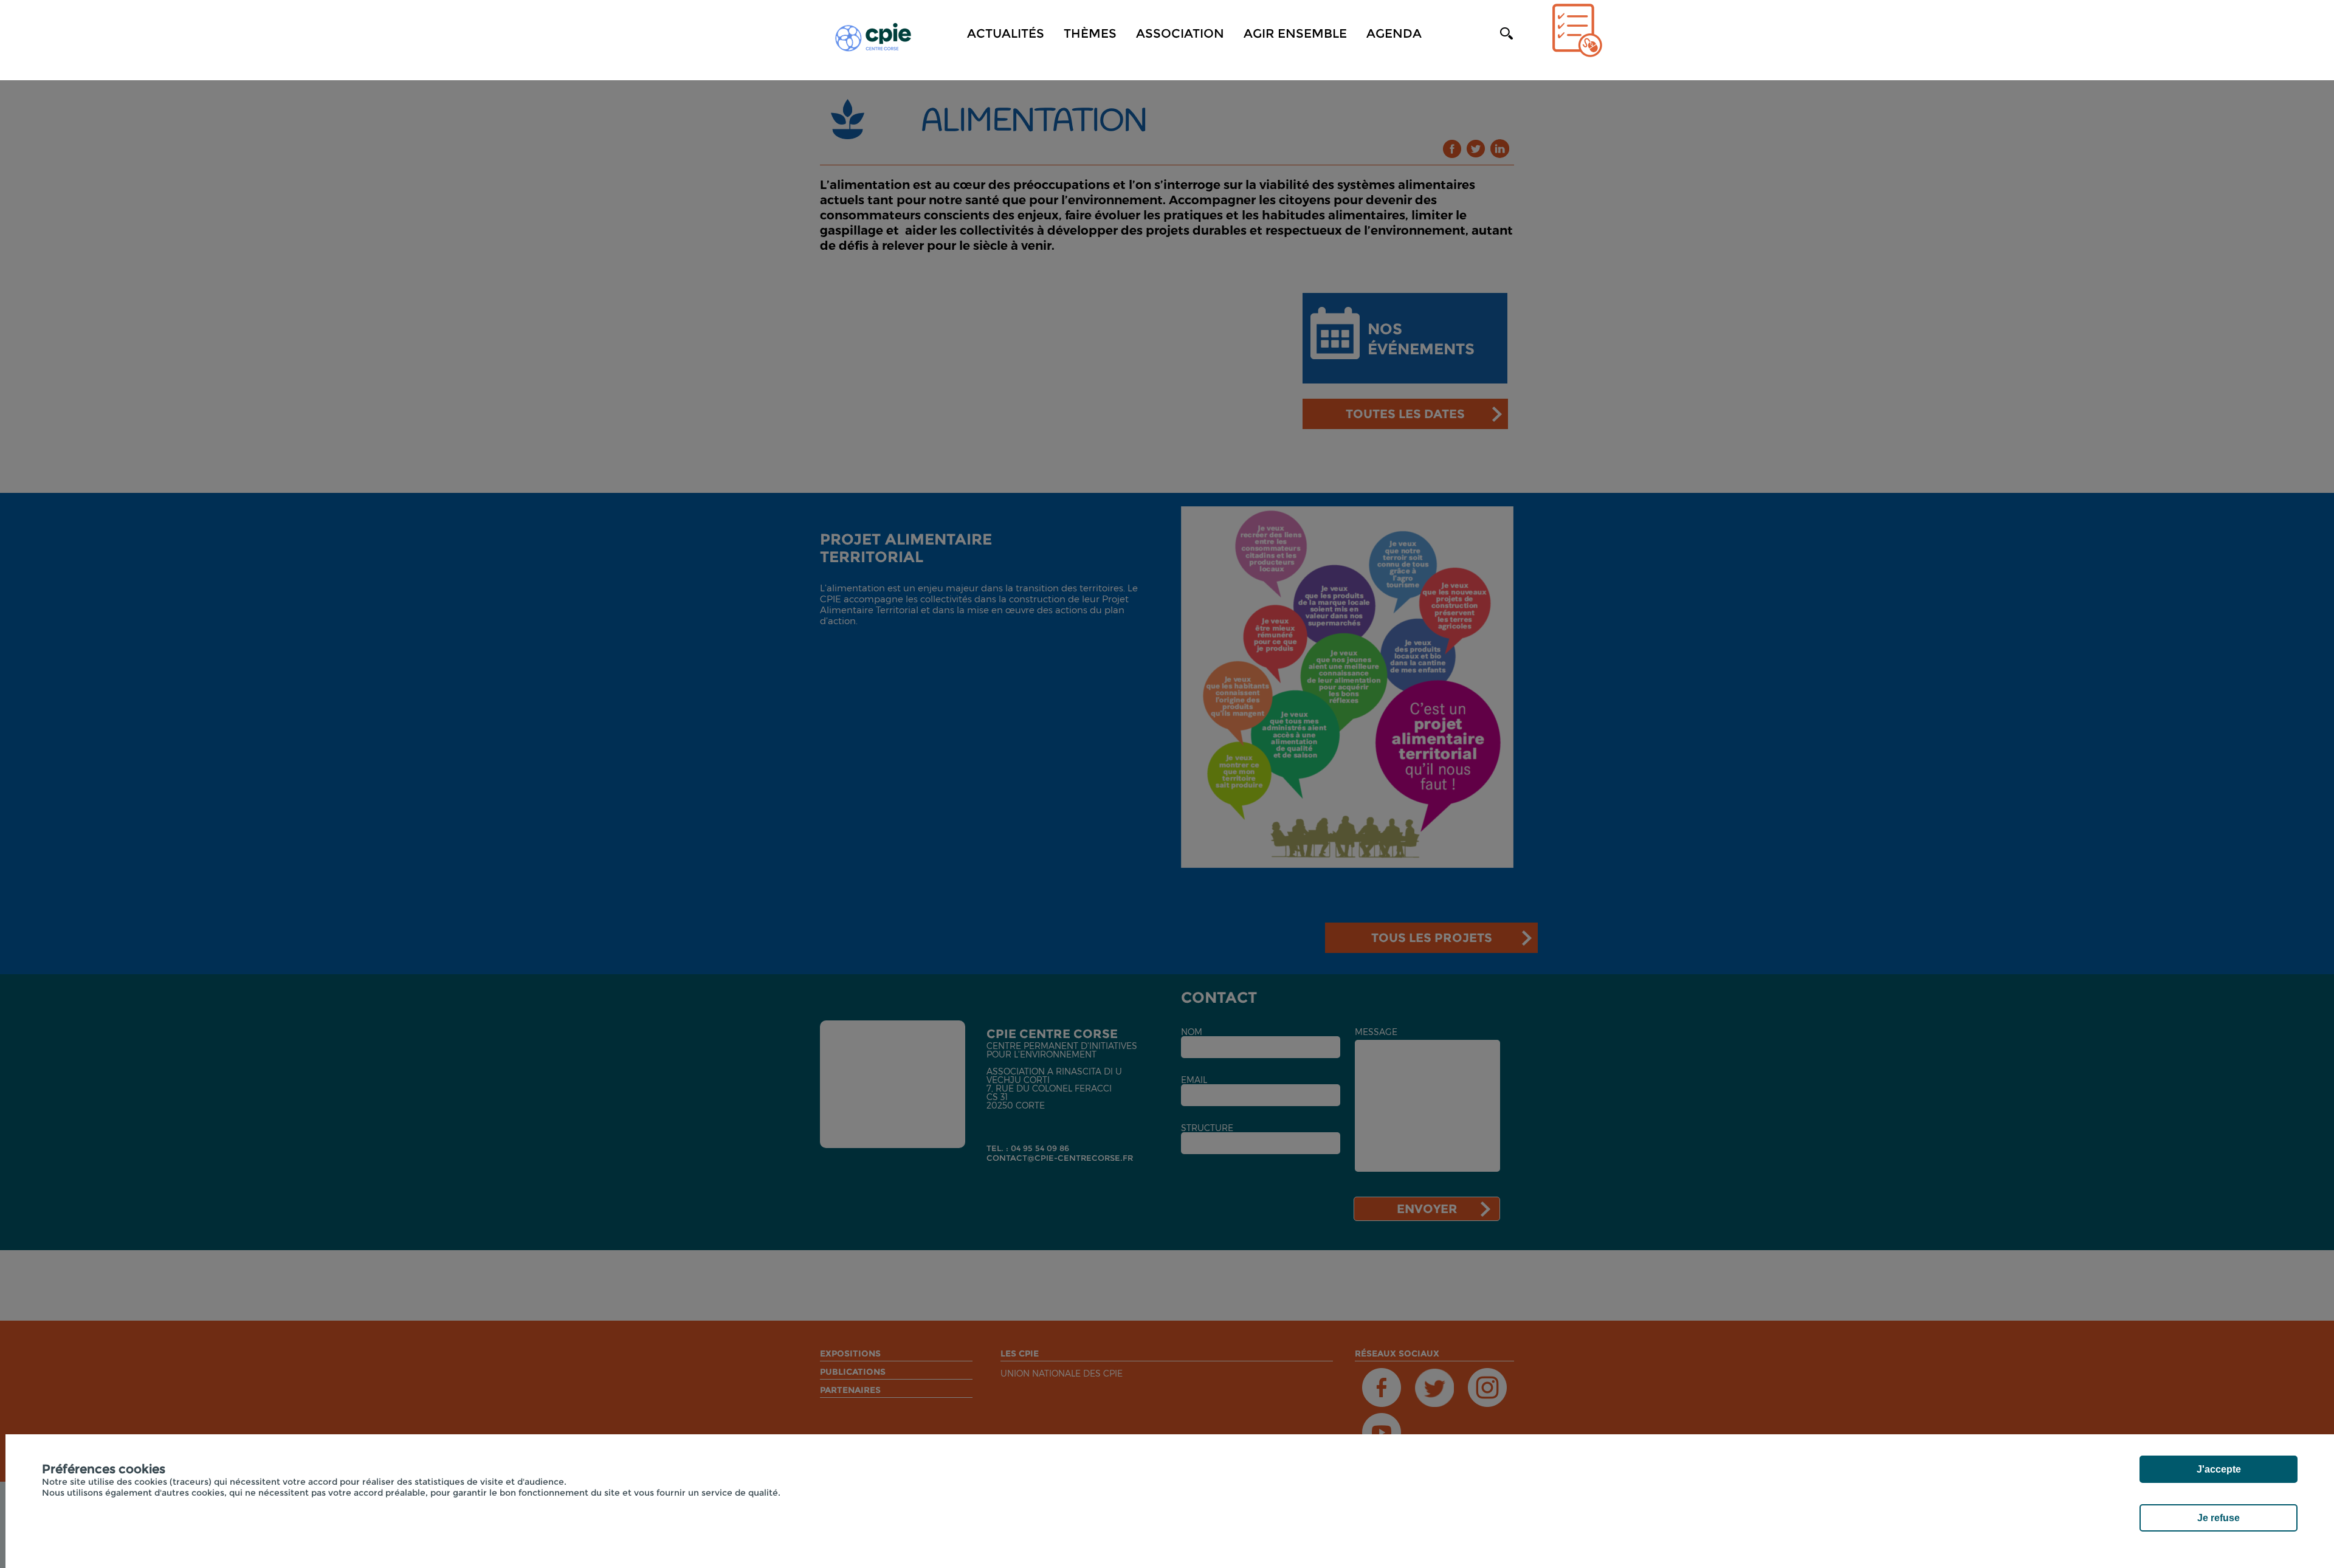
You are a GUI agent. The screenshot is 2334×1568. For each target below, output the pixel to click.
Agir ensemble (1295, 33)
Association (1180, 33)
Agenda (1394, 33)
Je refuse (2219, 1518)
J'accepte (2219, 1469)
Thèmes (1090, 33)
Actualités (1006, 33)
